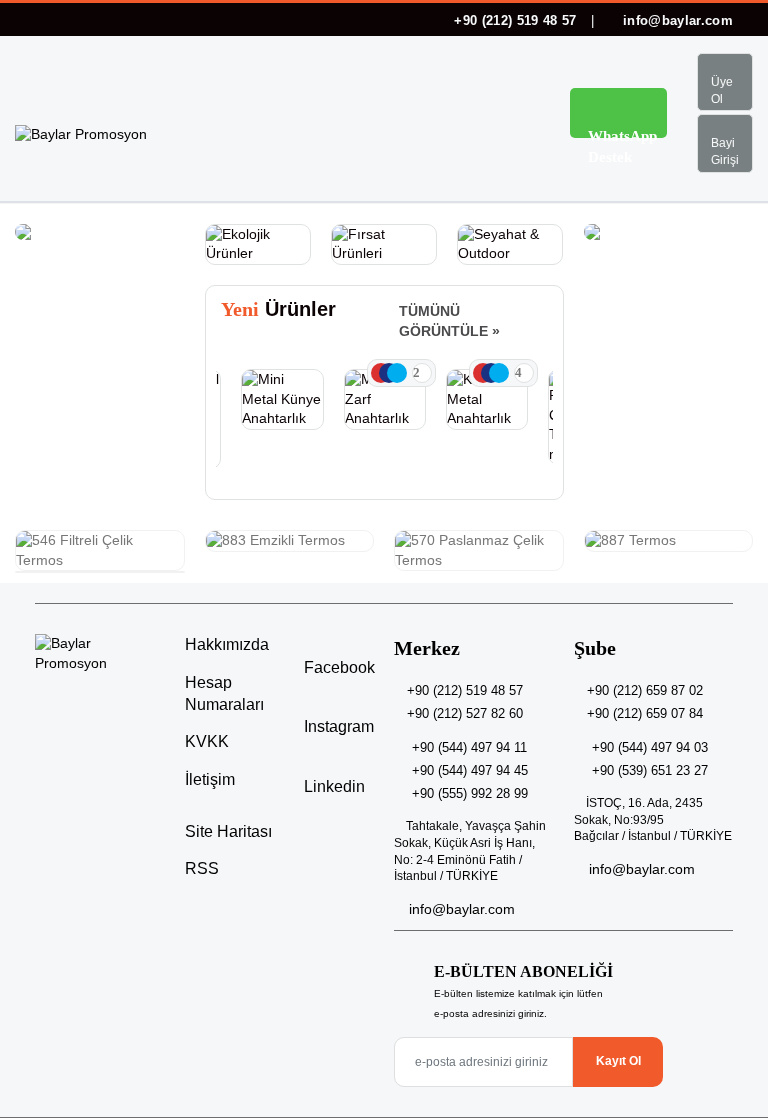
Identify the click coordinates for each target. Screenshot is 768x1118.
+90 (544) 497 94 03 (650, 747)
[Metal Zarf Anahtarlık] (385, 399)
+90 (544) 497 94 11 (469, 747)
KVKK (207, 741)
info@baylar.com (676, 20)
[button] (513, 116)
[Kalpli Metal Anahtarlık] (487, 399)
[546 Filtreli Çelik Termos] (100, 550)
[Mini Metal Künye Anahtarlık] (282, 399)
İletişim (210, 779)
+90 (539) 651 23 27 (650, 770)
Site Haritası (228, 831)
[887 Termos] (669, 541)
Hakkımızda (227, 644)
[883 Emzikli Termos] (290, 541)
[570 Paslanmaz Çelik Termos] (479, 550)
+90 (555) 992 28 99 (470, 793)
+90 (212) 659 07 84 (645, 713)
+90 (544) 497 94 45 (470, 770)
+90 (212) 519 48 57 (515, 20)
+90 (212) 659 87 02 (645, 690)
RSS (202, 868)
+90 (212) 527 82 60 (465, 713)
